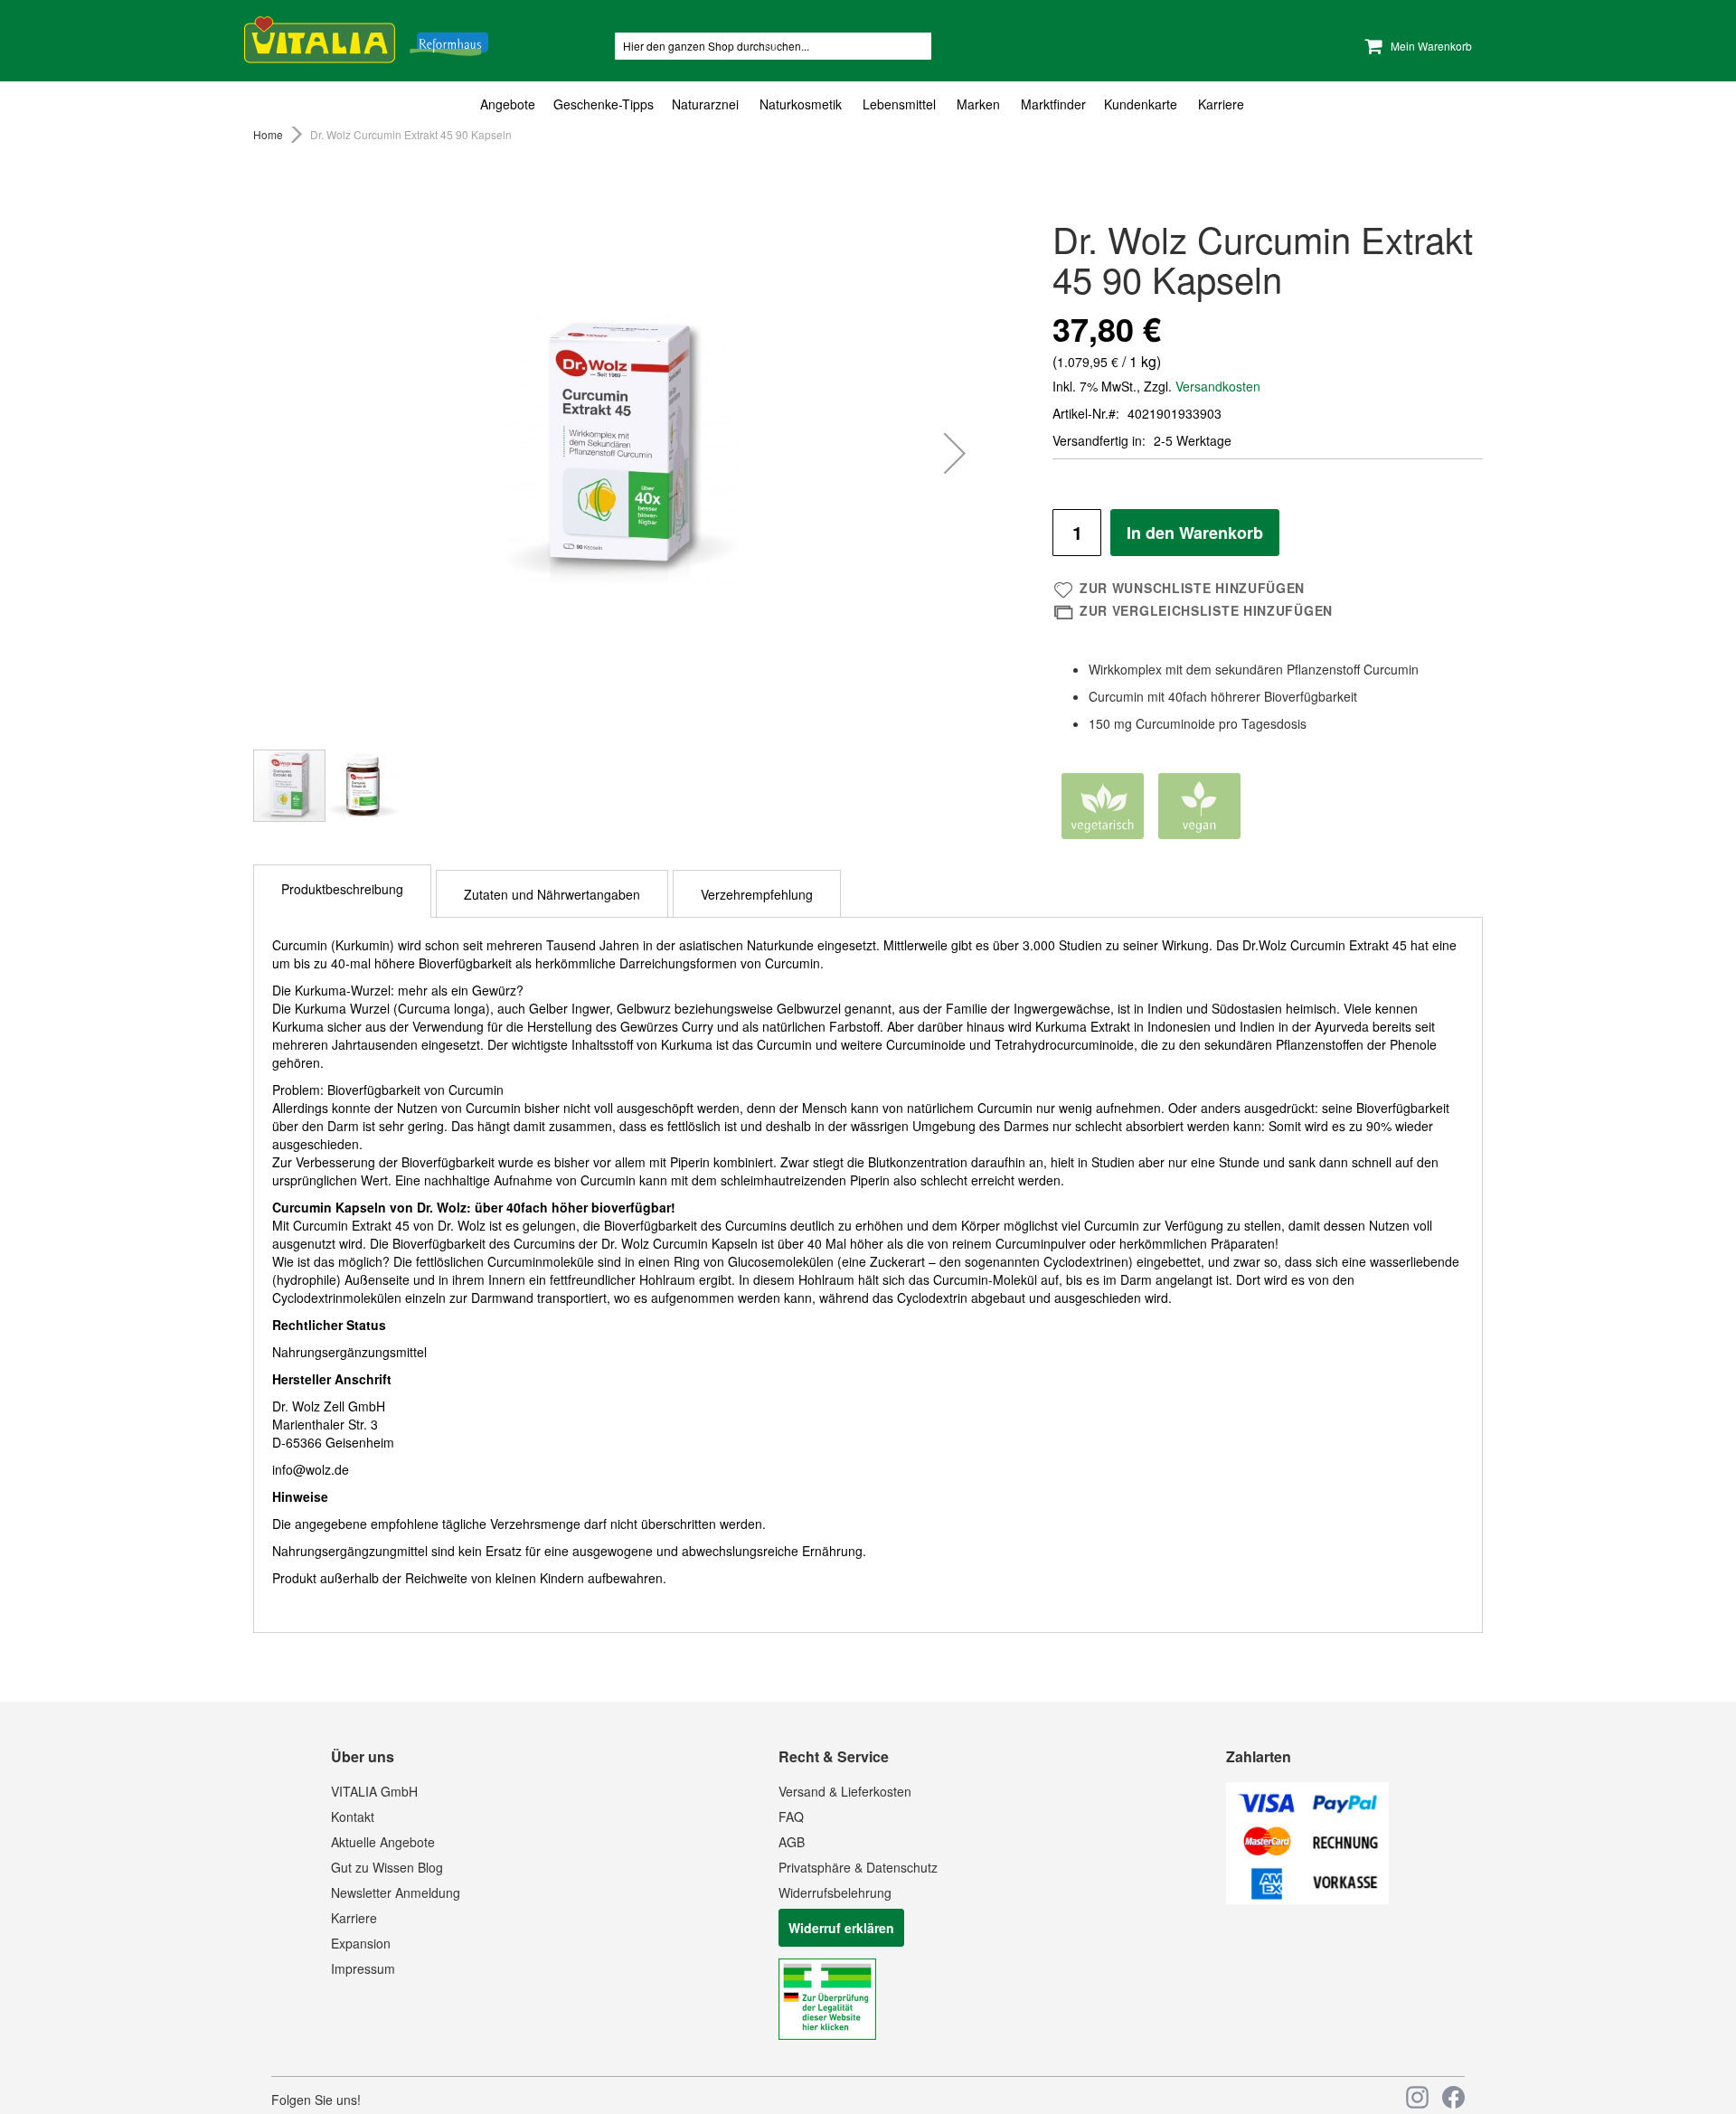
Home (268, 134)
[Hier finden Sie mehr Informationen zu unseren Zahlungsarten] (1307, 1899)
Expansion (361, 1943)
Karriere (354, 1918)
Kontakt (353, 1817)
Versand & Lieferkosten (845, 1791)
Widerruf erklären (841, 1928)
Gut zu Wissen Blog (387, 1867)
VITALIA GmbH (374, 1791)
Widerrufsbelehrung (835, 1892)
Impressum (363, 1968)
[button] (955, 453)
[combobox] (773, 46)
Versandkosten (1218, 386)
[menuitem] (512, 104)
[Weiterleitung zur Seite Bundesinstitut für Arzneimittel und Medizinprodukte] (827, 2034)
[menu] (868, 104)
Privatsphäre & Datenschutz (858, 1867)
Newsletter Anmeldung (396, 1892)
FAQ (791, 1817)
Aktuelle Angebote (383, 1842)
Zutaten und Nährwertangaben (552, 894)
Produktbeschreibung (342, 889)
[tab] (868, 104)
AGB (792, 1842)
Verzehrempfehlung (757, 894)
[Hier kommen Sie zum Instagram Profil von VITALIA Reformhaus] (1417, 2097)
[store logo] (366, 37)
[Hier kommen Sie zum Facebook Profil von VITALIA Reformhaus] (1453, 2097)
